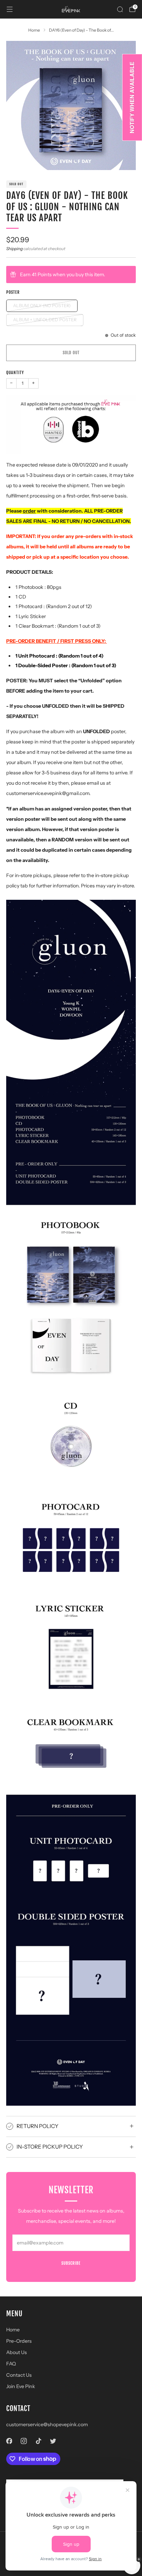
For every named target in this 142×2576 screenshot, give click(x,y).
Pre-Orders (19, 2341)
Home (13, 2330)
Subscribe (71, 2263)
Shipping (14, 249)
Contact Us (19, 2375)
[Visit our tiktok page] (38, 2441)
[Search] (120, 9)
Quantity (15, 373)
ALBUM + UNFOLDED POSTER (45, 320)
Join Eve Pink (21, 2386)
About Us (17, 2352)
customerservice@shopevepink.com (47, 2424)
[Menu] (10, 9)
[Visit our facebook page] (9, 2441)
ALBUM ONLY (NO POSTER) (42, 306)
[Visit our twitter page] (53, 2441)
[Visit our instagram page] (24, 2441)
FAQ (11, 2364)
